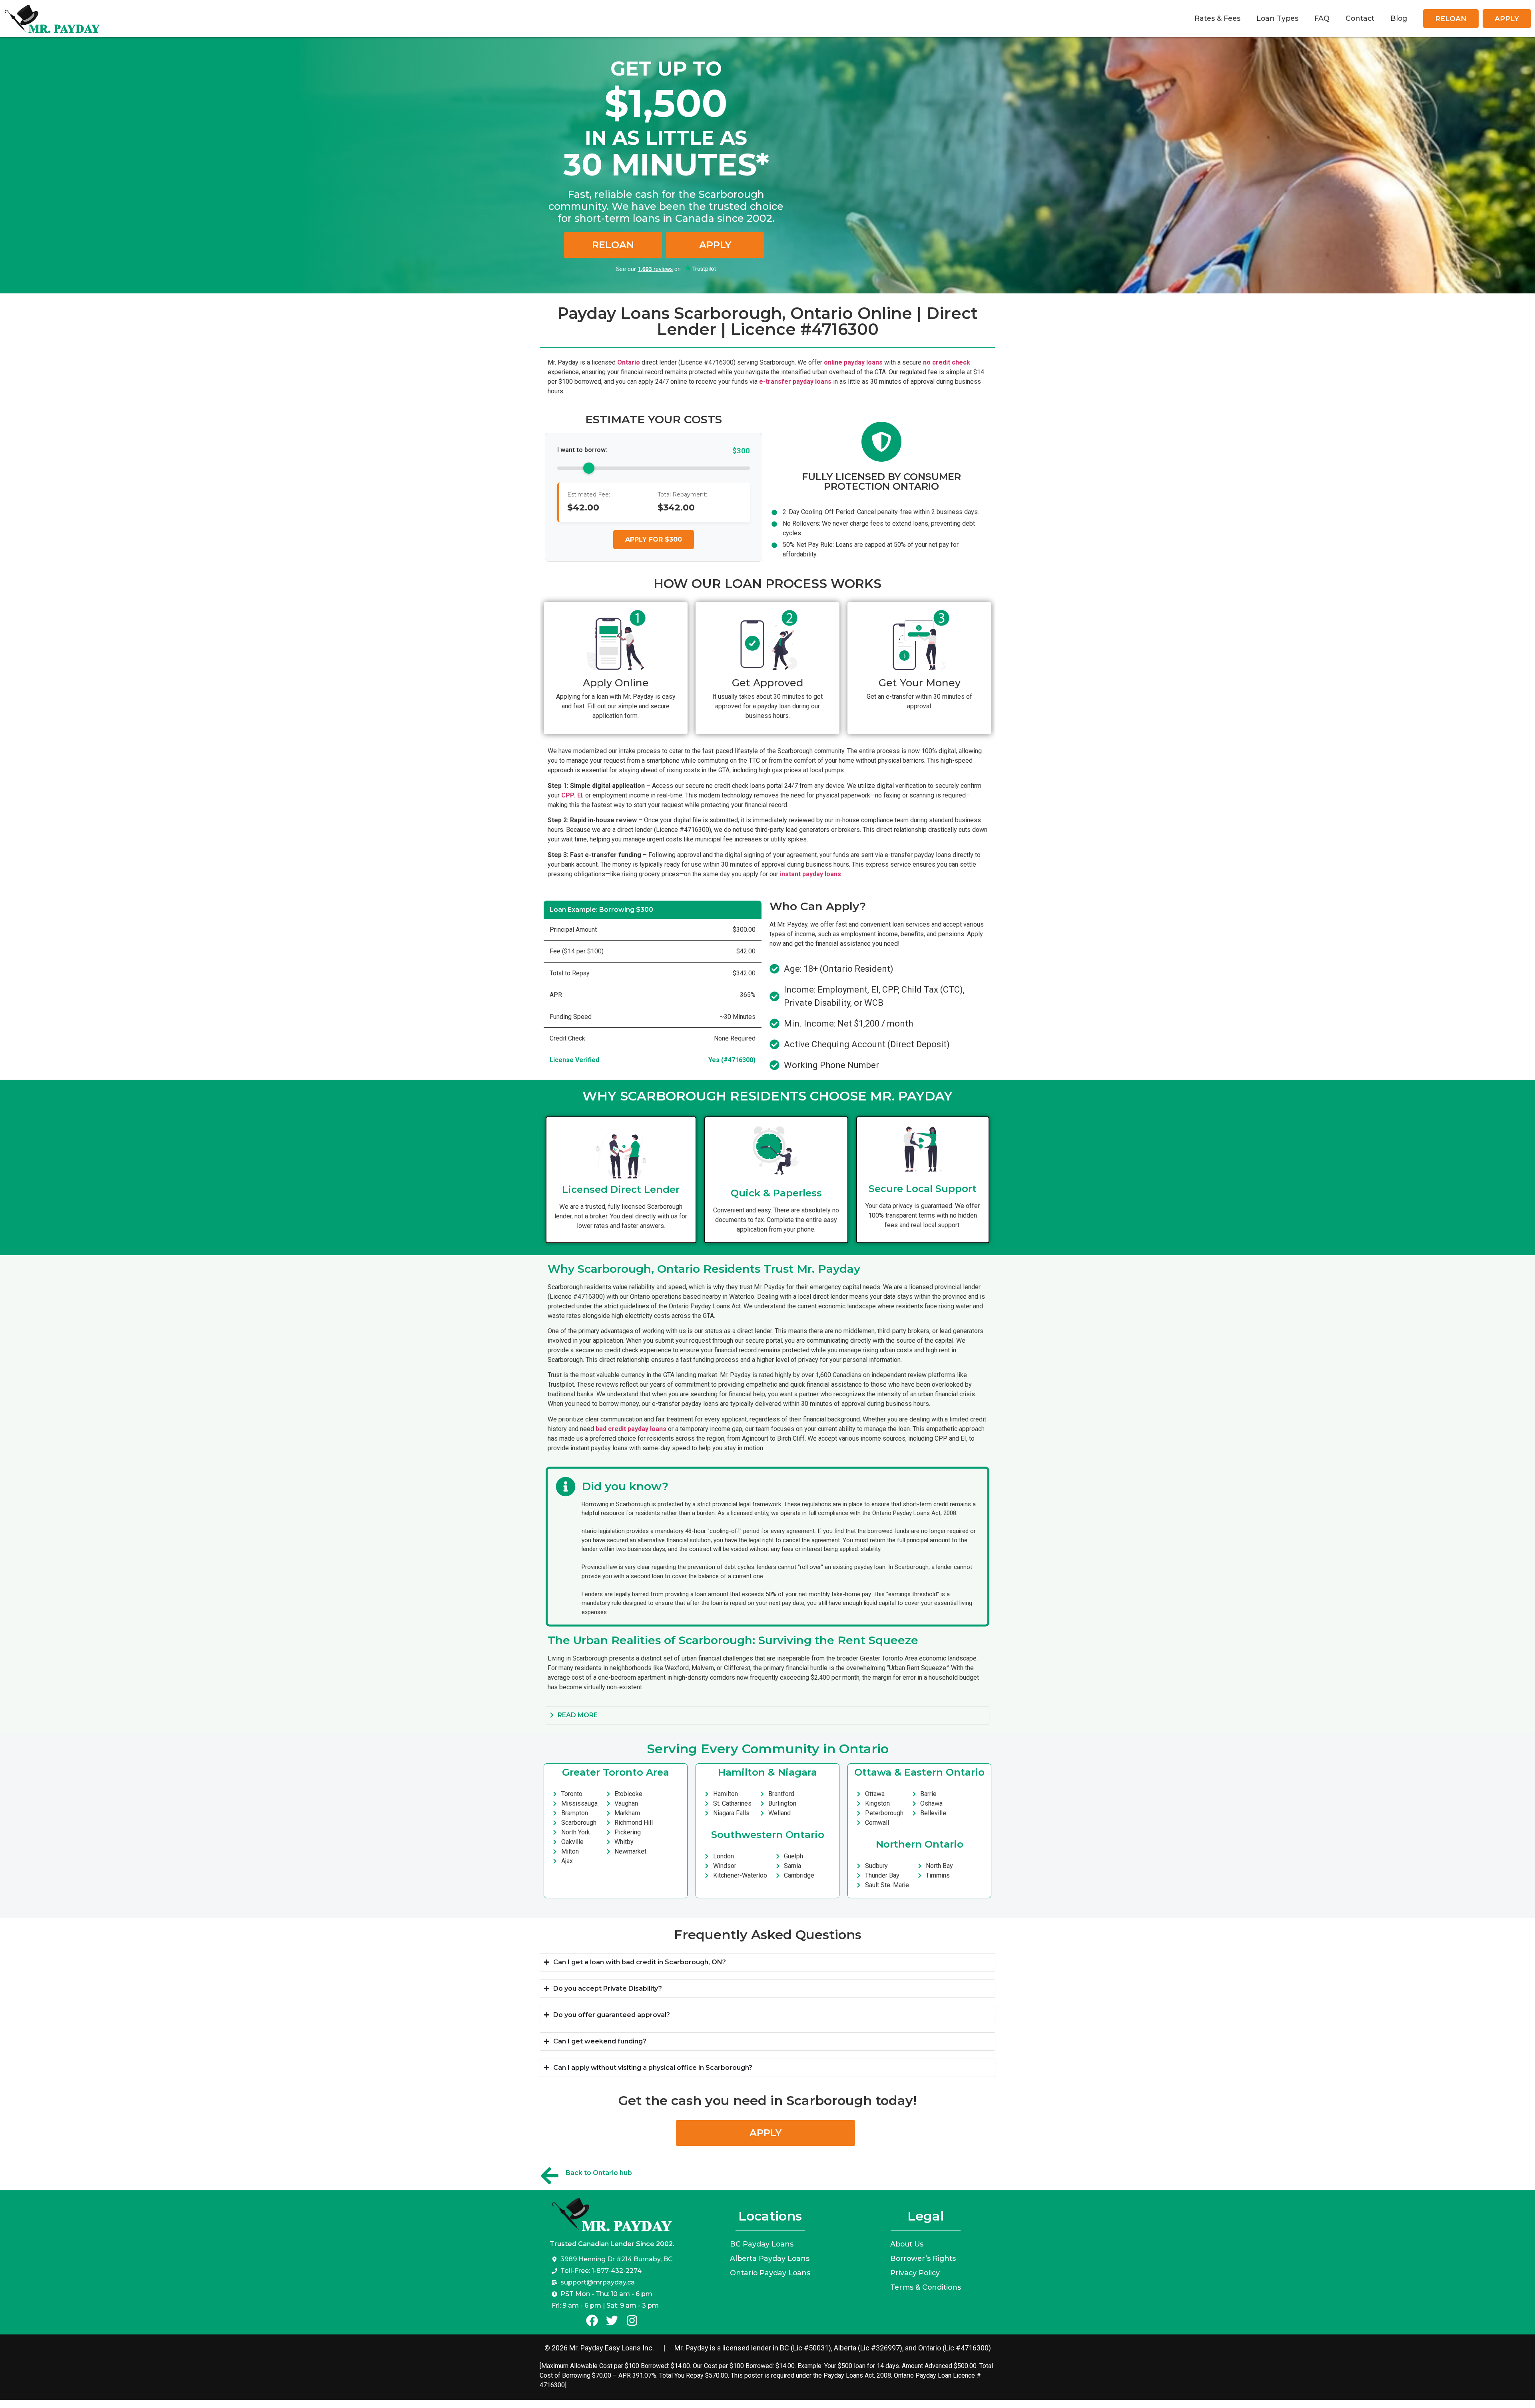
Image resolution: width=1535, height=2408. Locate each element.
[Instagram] (632, 2320)
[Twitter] (612, 2320)
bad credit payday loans (631, 1429)
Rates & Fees (1217, 18)
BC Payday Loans (762, 2244)
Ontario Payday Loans (770, 2273)
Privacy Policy (915, 2273)
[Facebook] (592, 2320)
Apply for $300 (654, 539)
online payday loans (853, 362)
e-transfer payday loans (795, 382)
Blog (1399, 18)
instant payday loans (810, 874)
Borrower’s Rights (923, 2258)
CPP (568, 795)
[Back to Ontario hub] (550, 2176)
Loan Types (1277, 18)
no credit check (947, 362)
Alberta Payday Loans (770, 2258)
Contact (1360, 18)
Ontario (629, 362)
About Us (907, 2244)
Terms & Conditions (926, 2287)
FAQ (1322, 18)
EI (580, 795)
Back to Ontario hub (599, 2173)
